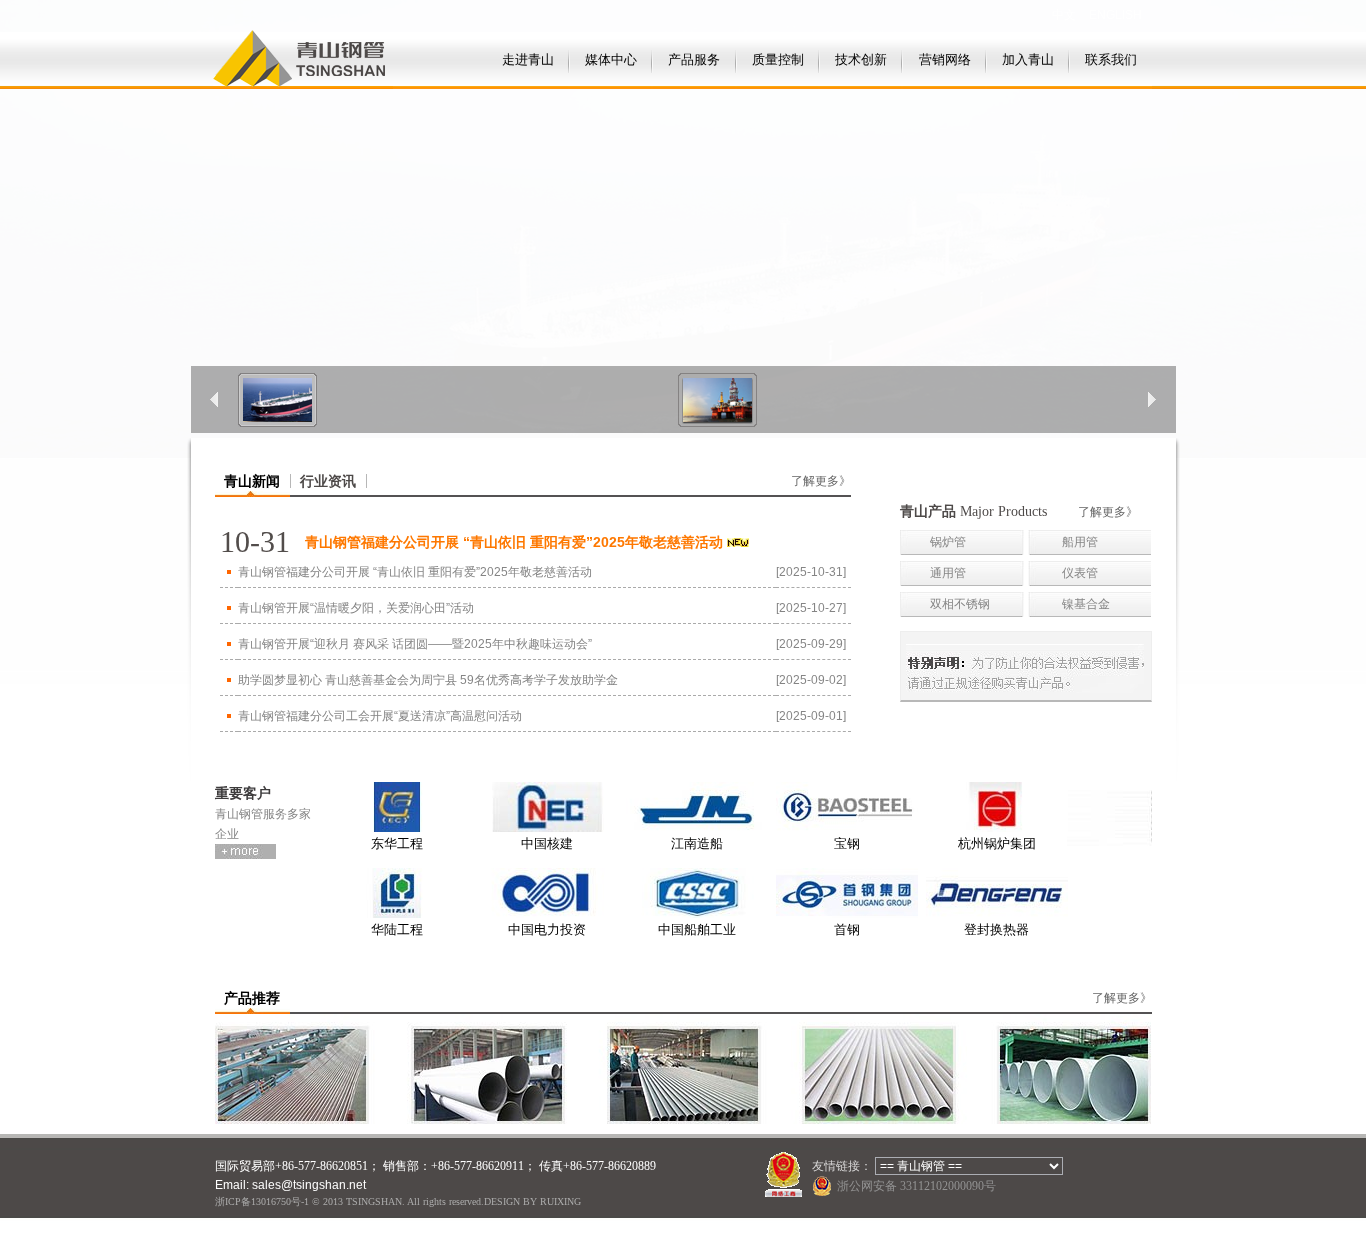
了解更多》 (821, 481)
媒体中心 (611, 59)
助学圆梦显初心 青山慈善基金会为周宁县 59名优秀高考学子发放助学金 (428, 680)
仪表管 (1080, 573)
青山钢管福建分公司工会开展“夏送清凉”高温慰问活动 (380, 716)
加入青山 (1028, 59)
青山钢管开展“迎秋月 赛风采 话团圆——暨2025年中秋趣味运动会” (415, 644)
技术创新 (861, 59)
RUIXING (560, 1201)
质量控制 (778, 59)
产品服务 (694, 59)
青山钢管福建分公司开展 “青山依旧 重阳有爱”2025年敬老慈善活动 (415, 572)
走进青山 (528, 59)
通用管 (948, 573)
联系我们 (1111, 59)
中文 (1064, 15)
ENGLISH (1115, 15)
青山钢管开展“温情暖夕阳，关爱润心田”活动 (356, 608)
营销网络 (945, 59)
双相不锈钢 (960, 604)
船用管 (1080, 542)
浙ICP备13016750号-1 (262, 1201)
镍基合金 (1086, 604)
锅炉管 (948, 542)
